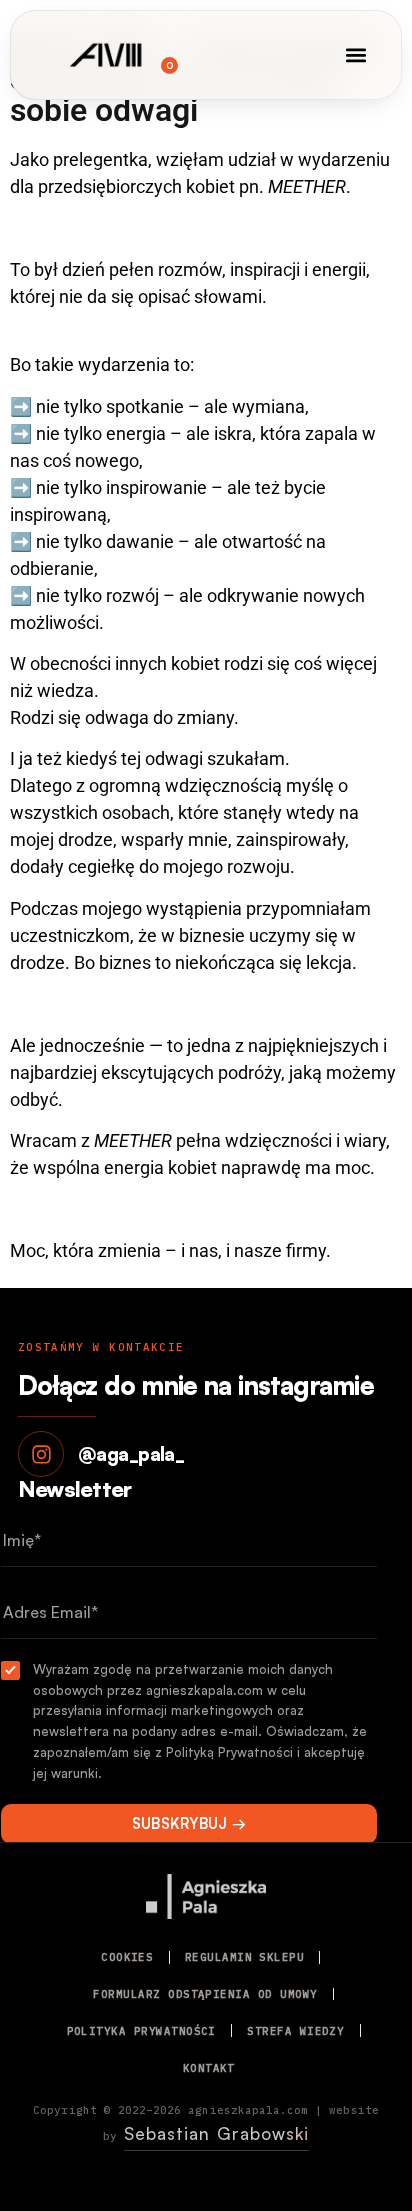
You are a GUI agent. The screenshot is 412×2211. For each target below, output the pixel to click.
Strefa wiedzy (295, 2031)
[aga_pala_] (41, 1454)
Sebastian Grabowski (216, 2133)
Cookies (127, 1957)
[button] (356, 55)
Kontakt (209, 2068)
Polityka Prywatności (141, 2031)
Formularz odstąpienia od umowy (205, 1994)
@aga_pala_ (131, 1454)
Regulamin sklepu (245, 1957)
